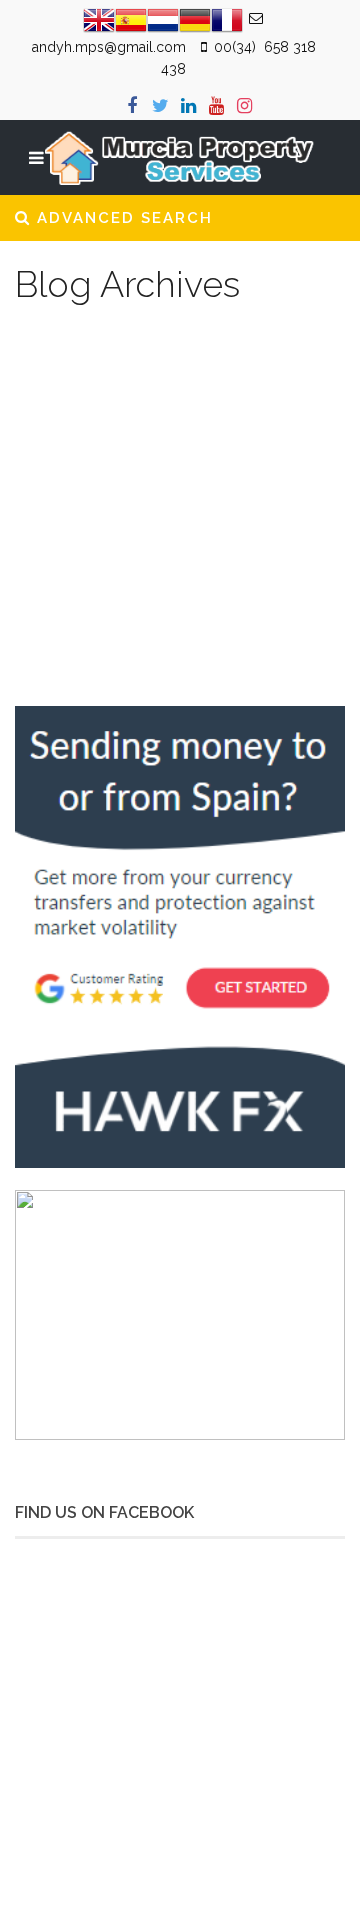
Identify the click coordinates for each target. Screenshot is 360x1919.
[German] (195, 18)
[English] (99, 18)
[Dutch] (163, 18)
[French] (227, 18)
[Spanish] (131, 18)
